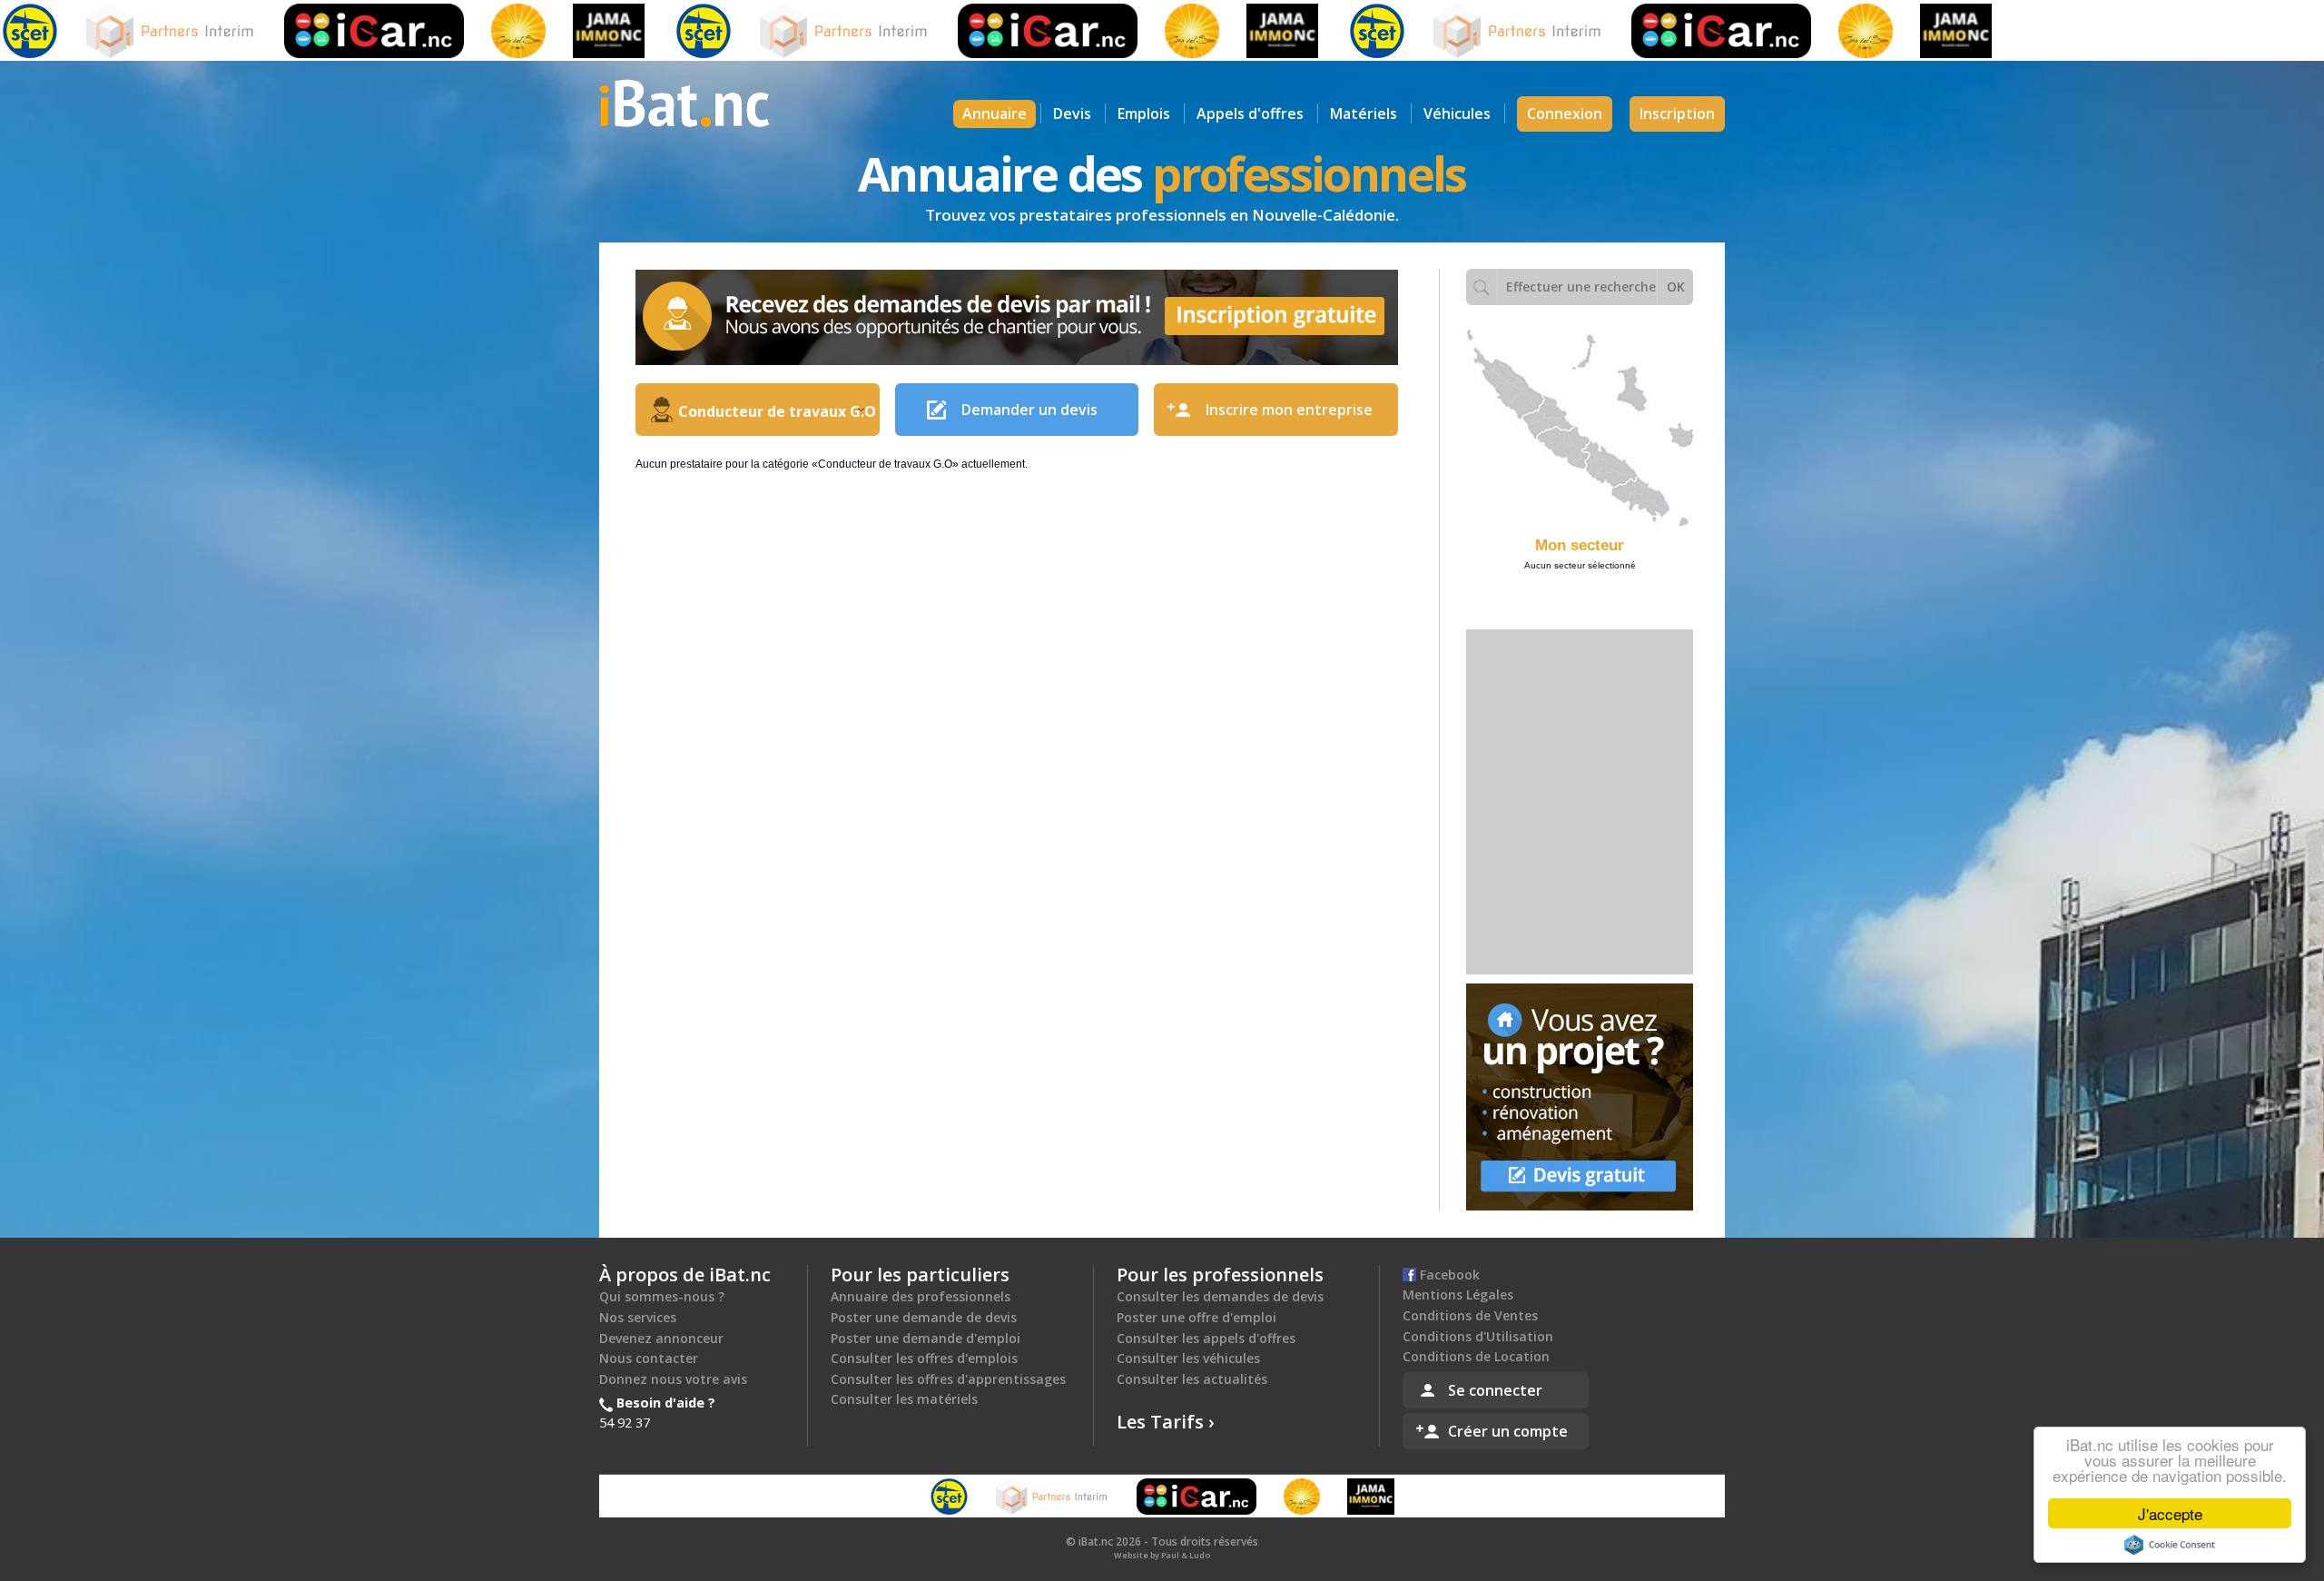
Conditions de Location (1476, 1356)
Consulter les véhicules (1188, 1358)
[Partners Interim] (115, 31)
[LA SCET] (646, 31)
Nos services (638, 1317)
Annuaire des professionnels (921, 1296)
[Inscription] (1017, 317)
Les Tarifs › (1166, 1422)
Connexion (1565, 114)
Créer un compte (1508, 1431)
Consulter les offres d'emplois (924, 1358)
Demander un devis (1029, 410)
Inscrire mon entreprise (1289, 410)
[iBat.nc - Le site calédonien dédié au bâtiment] (684, 102)
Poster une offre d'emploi (1196, 1317)
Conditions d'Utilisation (1478, 1336)
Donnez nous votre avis (673, 1379)
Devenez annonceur (661, 1338)
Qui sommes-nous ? (662, 1296)
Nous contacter (649, 1358)
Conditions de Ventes (1470, 1315)
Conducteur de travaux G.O (777, 411)
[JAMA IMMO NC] (551, 31)
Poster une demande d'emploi (926, 1338)
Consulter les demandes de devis (1220, 1296)
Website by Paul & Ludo (1162, 1555)
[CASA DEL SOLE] (461, 31)
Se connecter (1495, 1390)
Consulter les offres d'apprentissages (948, 1379)
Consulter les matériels (904, 1399)
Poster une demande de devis (924, 1317)
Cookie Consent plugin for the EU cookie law (2170, 1545)
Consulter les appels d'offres (1206, 1338)
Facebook (1448, 1275)
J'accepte (2170, 1513)
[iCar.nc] (317, 31)
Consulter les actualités (1192, 1379)
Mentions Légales (1458, 1294)
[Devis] (1580, 1097)
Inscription (1677, 114)
